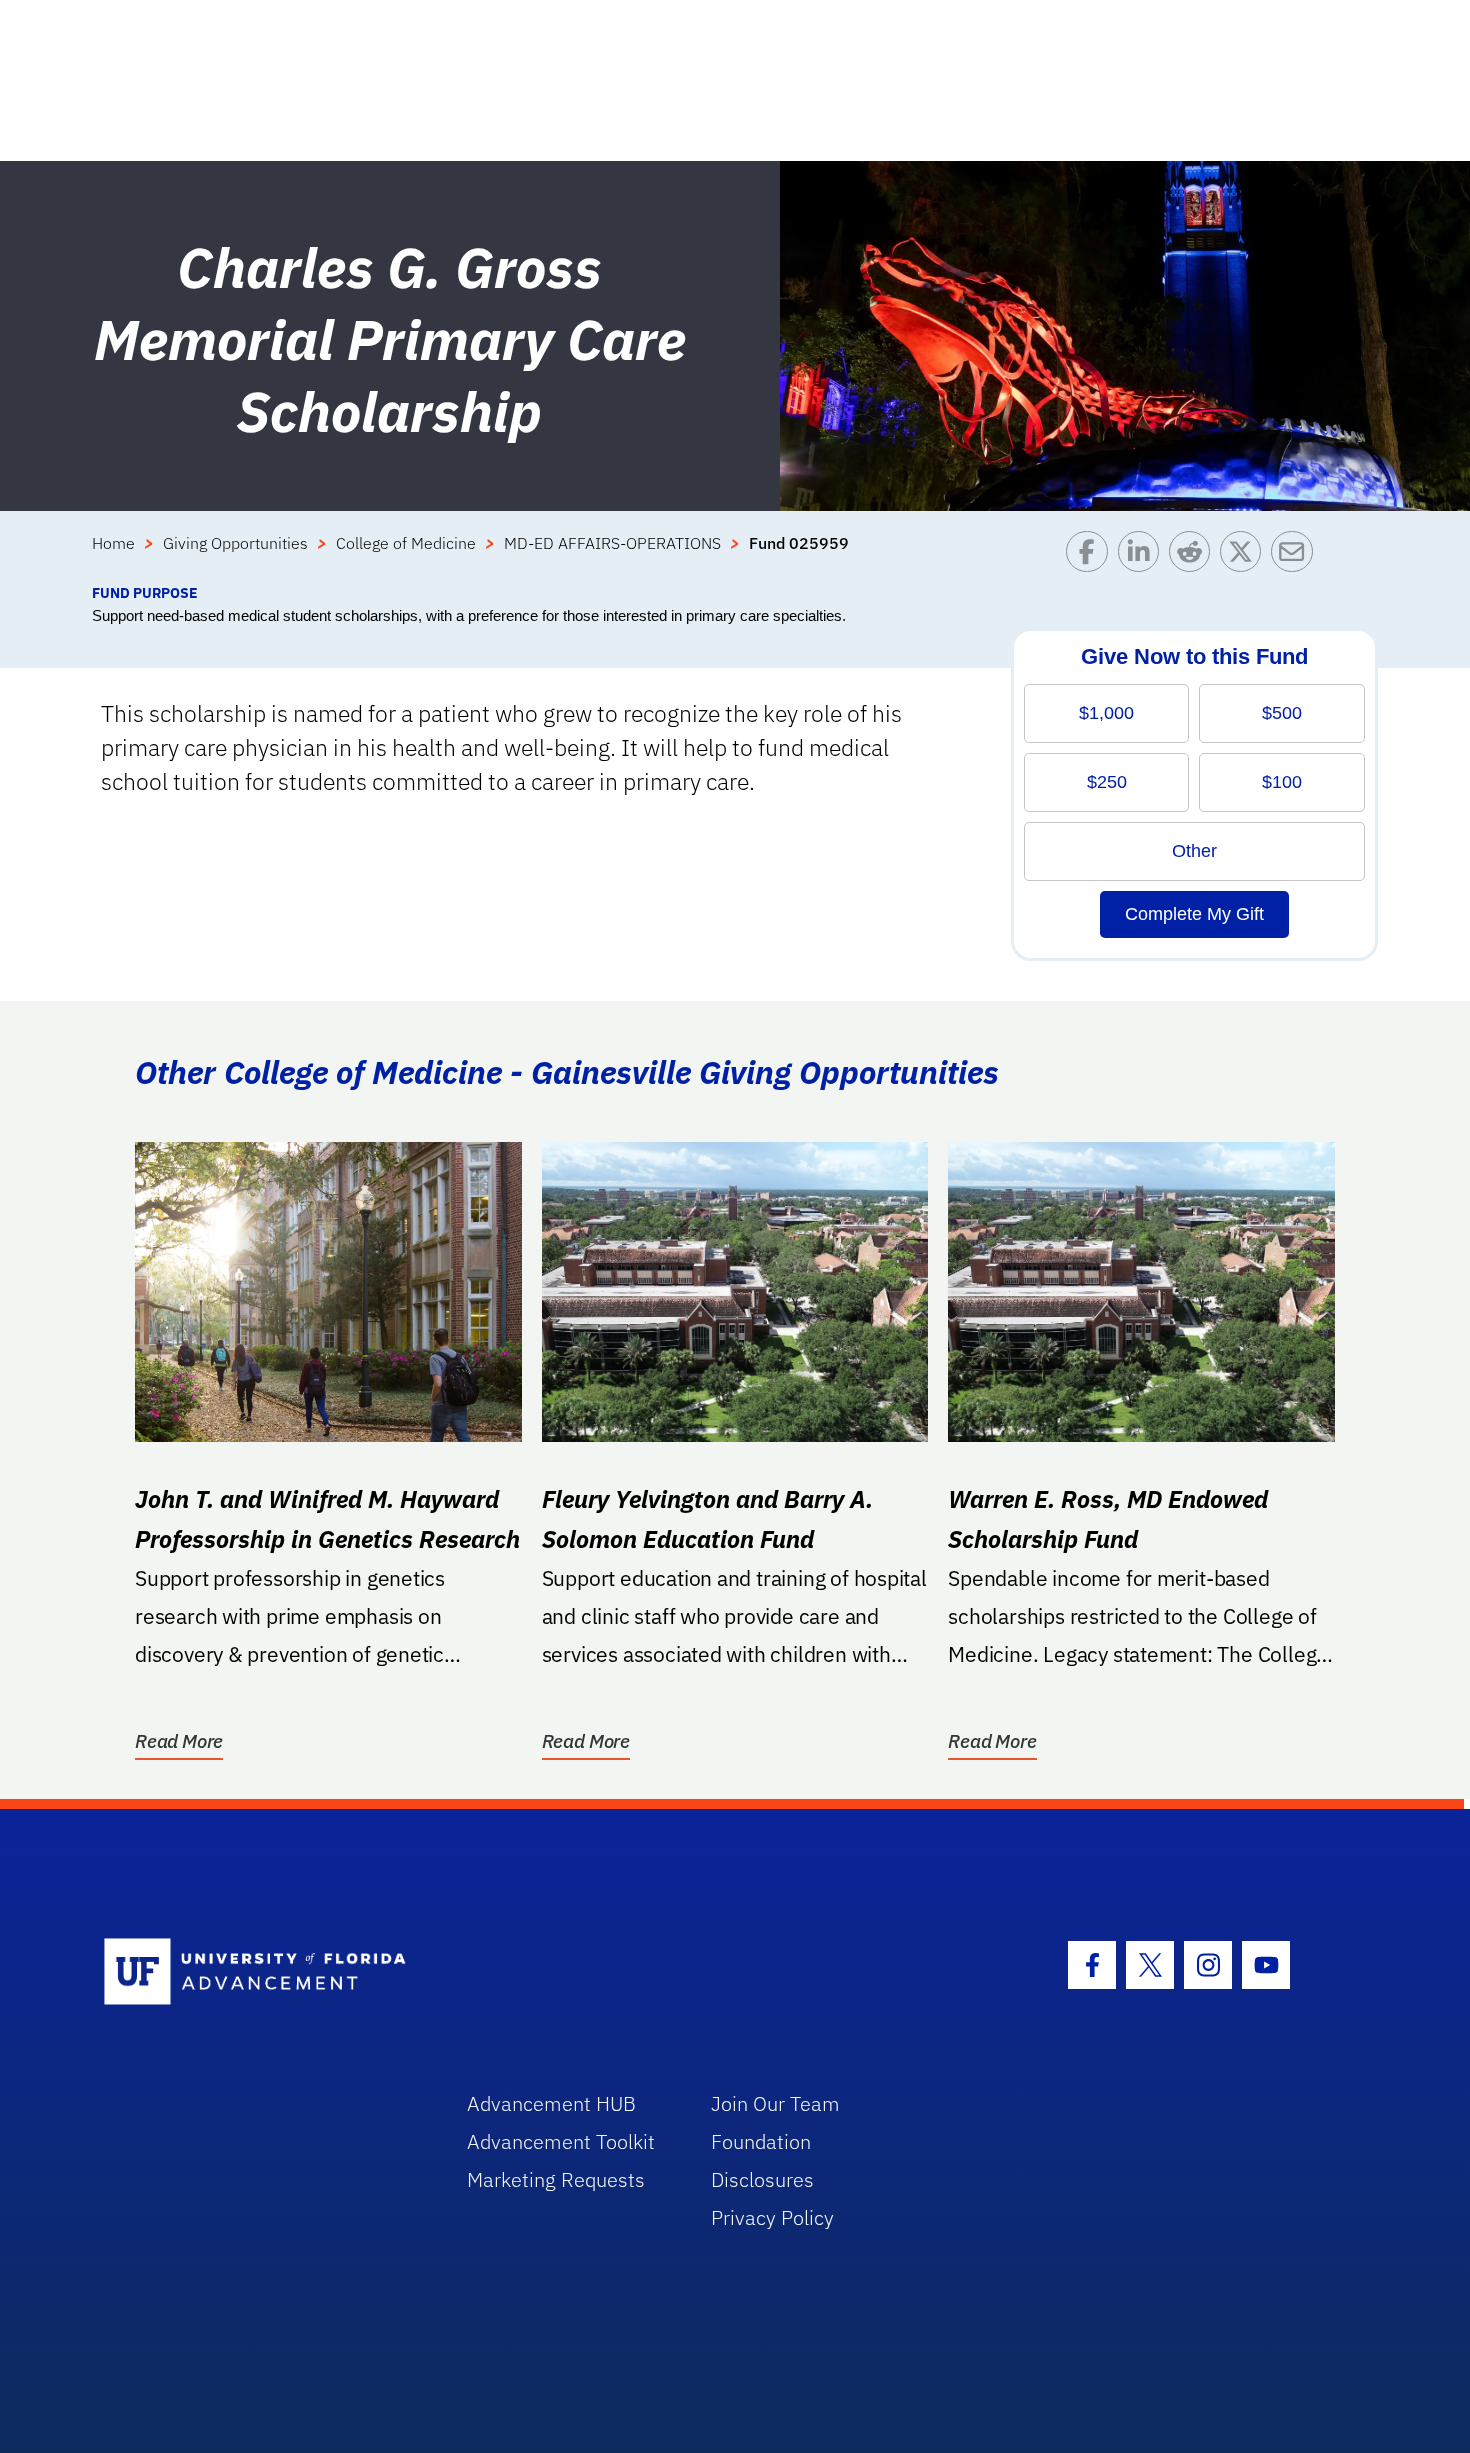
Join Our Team (775, 2103)
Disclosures (762, 2179)
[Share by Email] (1296, 556)
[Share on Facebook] (1091, 556)
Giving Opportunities (235, 543)
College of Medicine (406, 543)
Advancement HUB (551, 2103)
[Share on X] (1245, 556)
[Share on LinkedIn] (1143, 556)
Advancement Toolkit (561, 2141)
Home (113, 543)
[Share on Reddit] (1194, 556)
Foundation (761, 2141)
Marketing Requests (556, 2179)
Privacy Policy (772, 2217)
